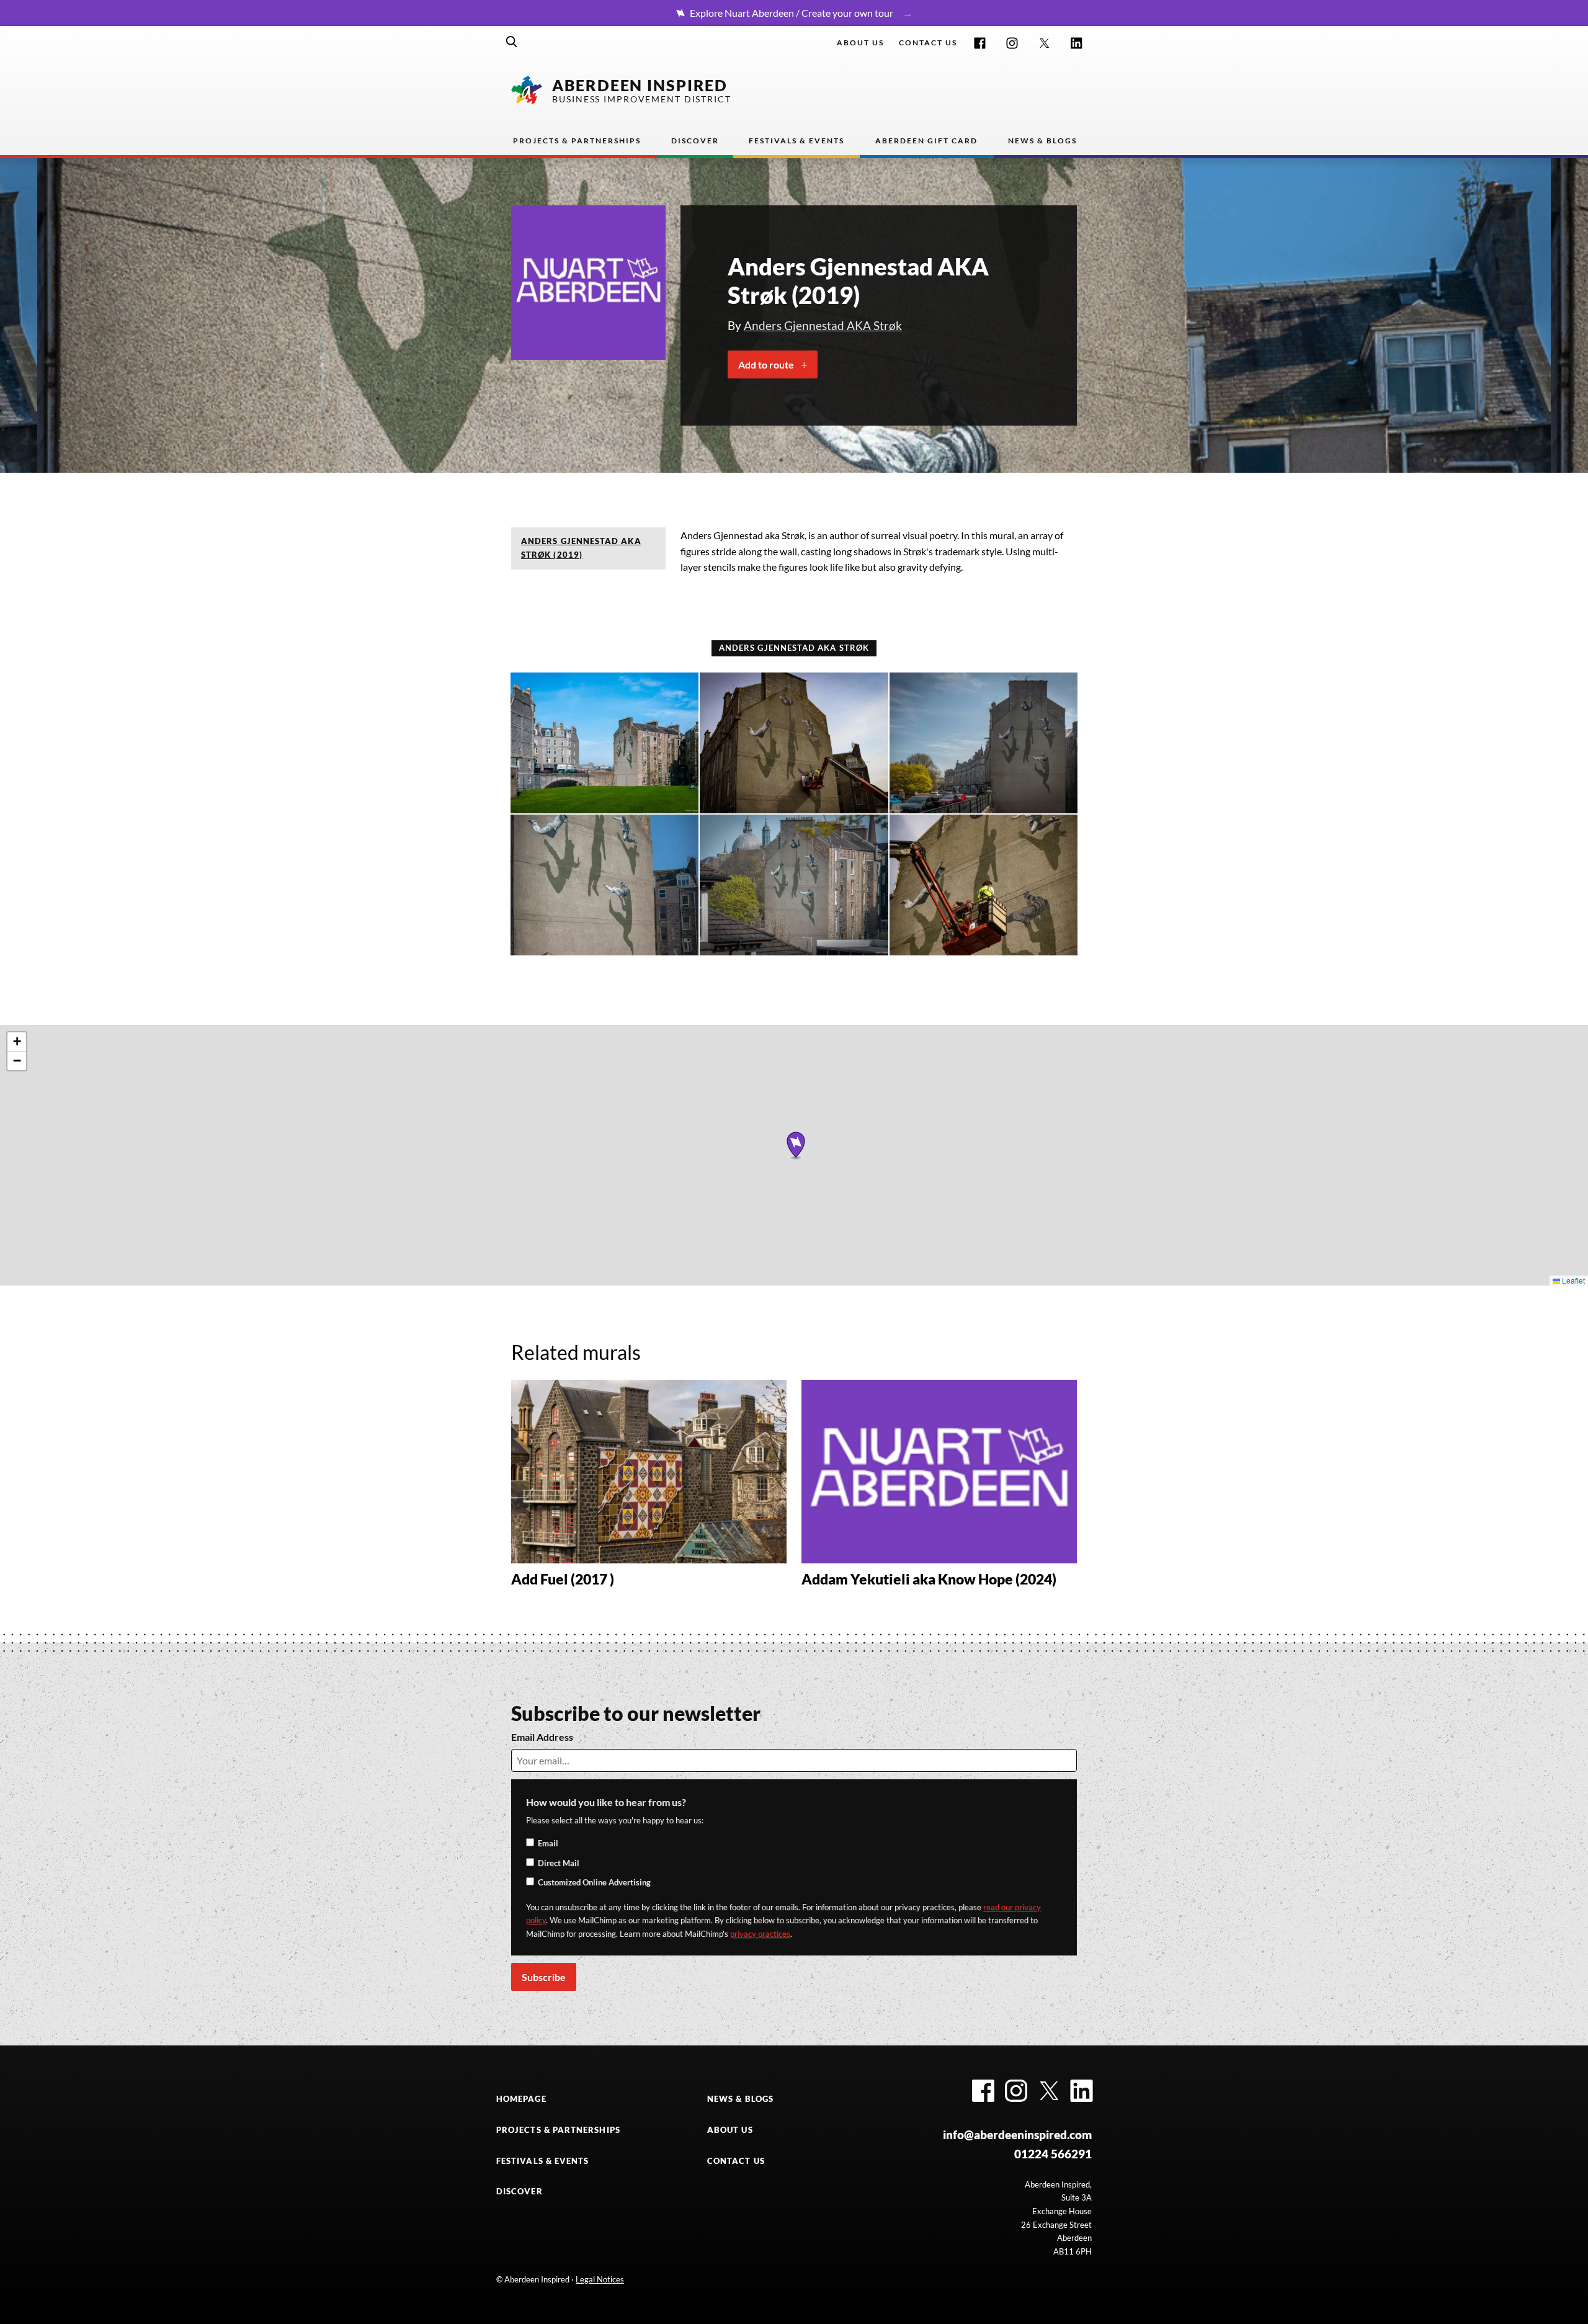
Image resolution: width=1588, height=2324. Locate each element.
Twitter (1044, 43)
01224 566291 (1053, 2154)
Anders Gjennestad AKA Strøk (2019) (581, 548)
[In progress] (794, 743)
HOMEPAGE (521, 2099)
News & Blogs (1042, 141)
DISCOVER (520, 2191)
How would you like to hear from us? (606, 1802)
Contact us (928, 42)
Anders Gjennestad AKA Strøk (823, 325)
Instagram (1012, 43)
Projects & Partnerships (577, 141)
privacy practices (760, 1934)
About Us (860, 42)
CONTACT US (736, 2161)
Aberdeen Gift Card (926, 141)
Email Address (542, 1737)
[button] (796, 1145)
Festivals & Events (796, 141)
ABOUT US (730, 2130)
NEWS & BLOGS (740, 2099)
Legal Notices (600, 2279)
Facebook (980, 43)
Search (512, 42)
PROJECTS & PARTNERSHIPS (558, 2130)
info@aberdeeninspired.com (1017, 2134)
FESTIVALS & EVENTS (542, 2161)
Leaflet (1572, 1280)
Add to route (766, 364)
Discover (695, 141)
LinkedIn (1077, 43)
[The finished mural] (604, 743)
